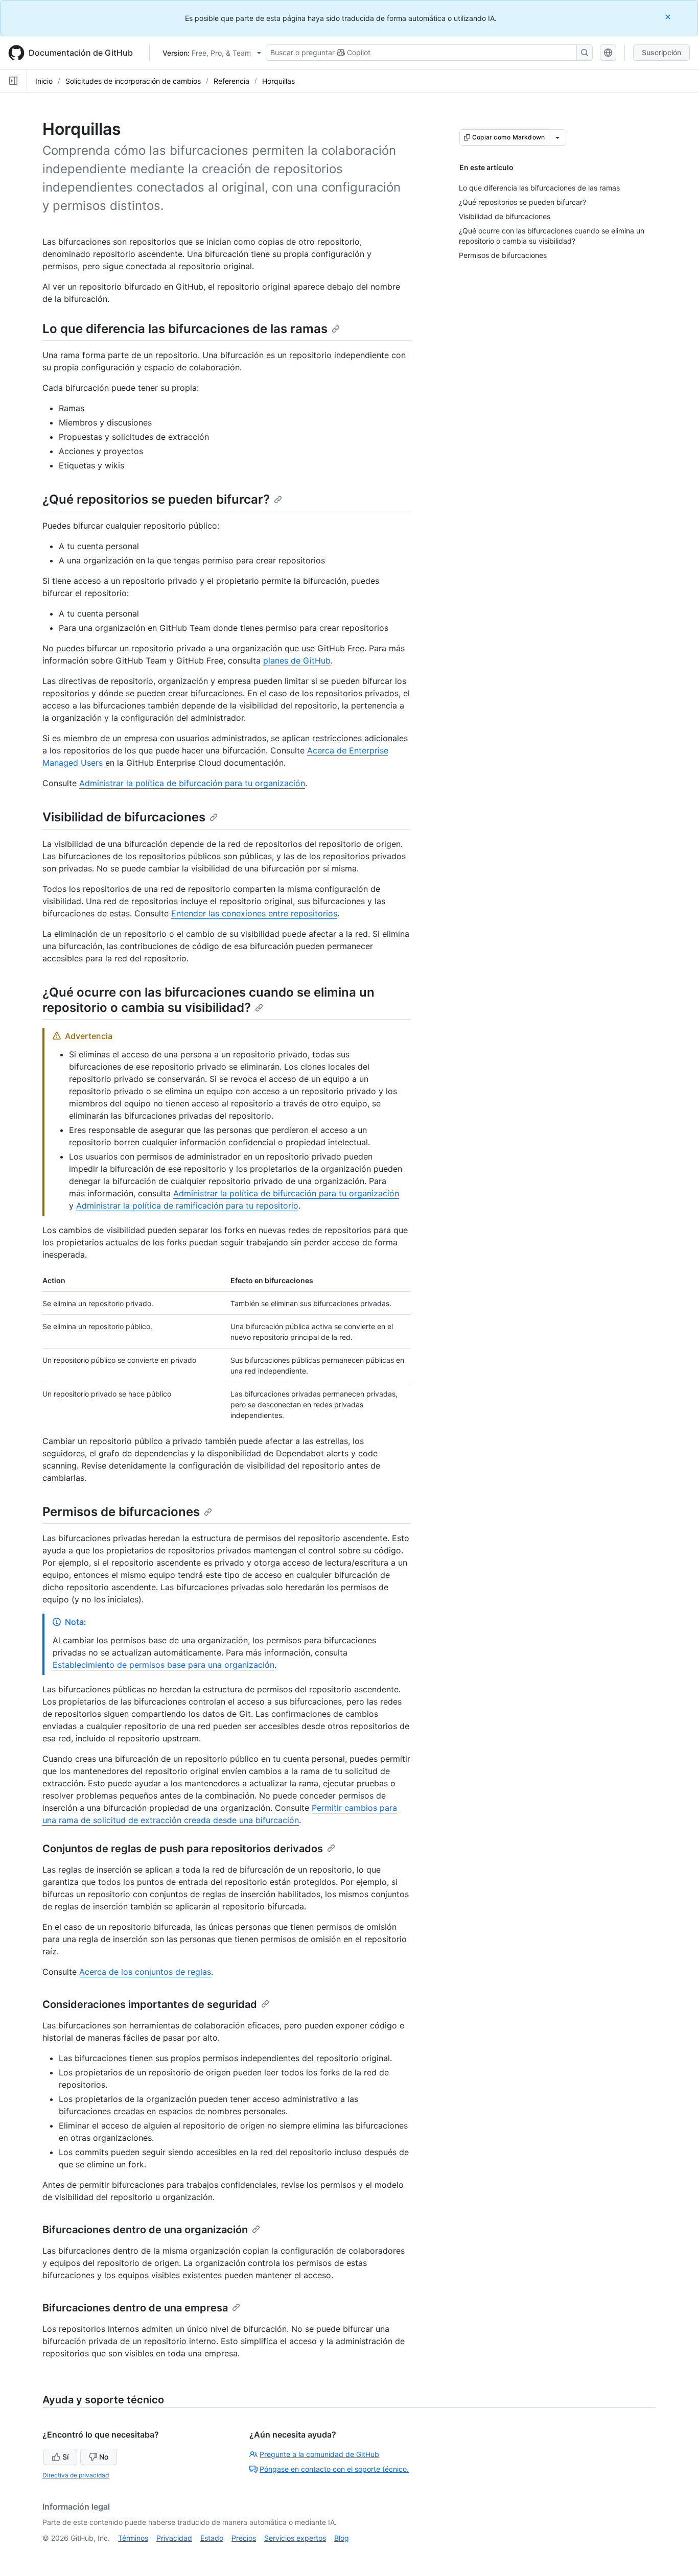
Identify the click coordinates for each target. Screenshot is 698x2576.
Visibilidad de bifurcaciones (124, 817)
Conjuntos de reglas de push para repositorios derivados (183, 1849)
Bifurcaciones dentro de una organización (145, 2230)
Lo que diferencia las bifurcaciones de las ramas (185, 329)
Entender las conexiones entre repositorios (254, 913)
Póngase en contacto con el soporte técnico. (334, 2469)
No (104, 2457)
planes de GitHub (297, 660)
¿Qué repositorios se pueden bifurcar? (156, 499)
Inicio (44, 81)
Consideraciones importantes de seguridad (150, 2004)
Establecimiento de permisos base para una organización (164, 1665)
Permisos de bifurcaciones (121, 1512)
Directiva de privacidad (76, 2475)
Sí (65, 2457)
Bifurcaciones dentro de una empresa (135, 2308)
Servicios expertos (295, 2538)
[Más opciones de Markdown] (557, 137)
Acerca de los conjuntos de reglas (145, 1972)
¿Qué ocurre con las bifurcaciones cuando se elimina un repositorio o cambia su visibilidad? (208, 1000)
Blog (342, 2538)
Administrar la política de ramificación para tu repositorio (187, 1206)
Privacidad (174, 2538)
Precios (244, 2538)
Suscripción (661, 52)
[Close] (669, 17)
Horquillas (278, 81)
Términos (133, 2538)
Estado (212, 2538)
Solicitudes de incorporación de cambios (133, 81)
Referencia (231, 81)
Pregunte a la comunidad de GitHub (319, 2454)
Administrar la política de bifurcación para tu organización (192, 783)
